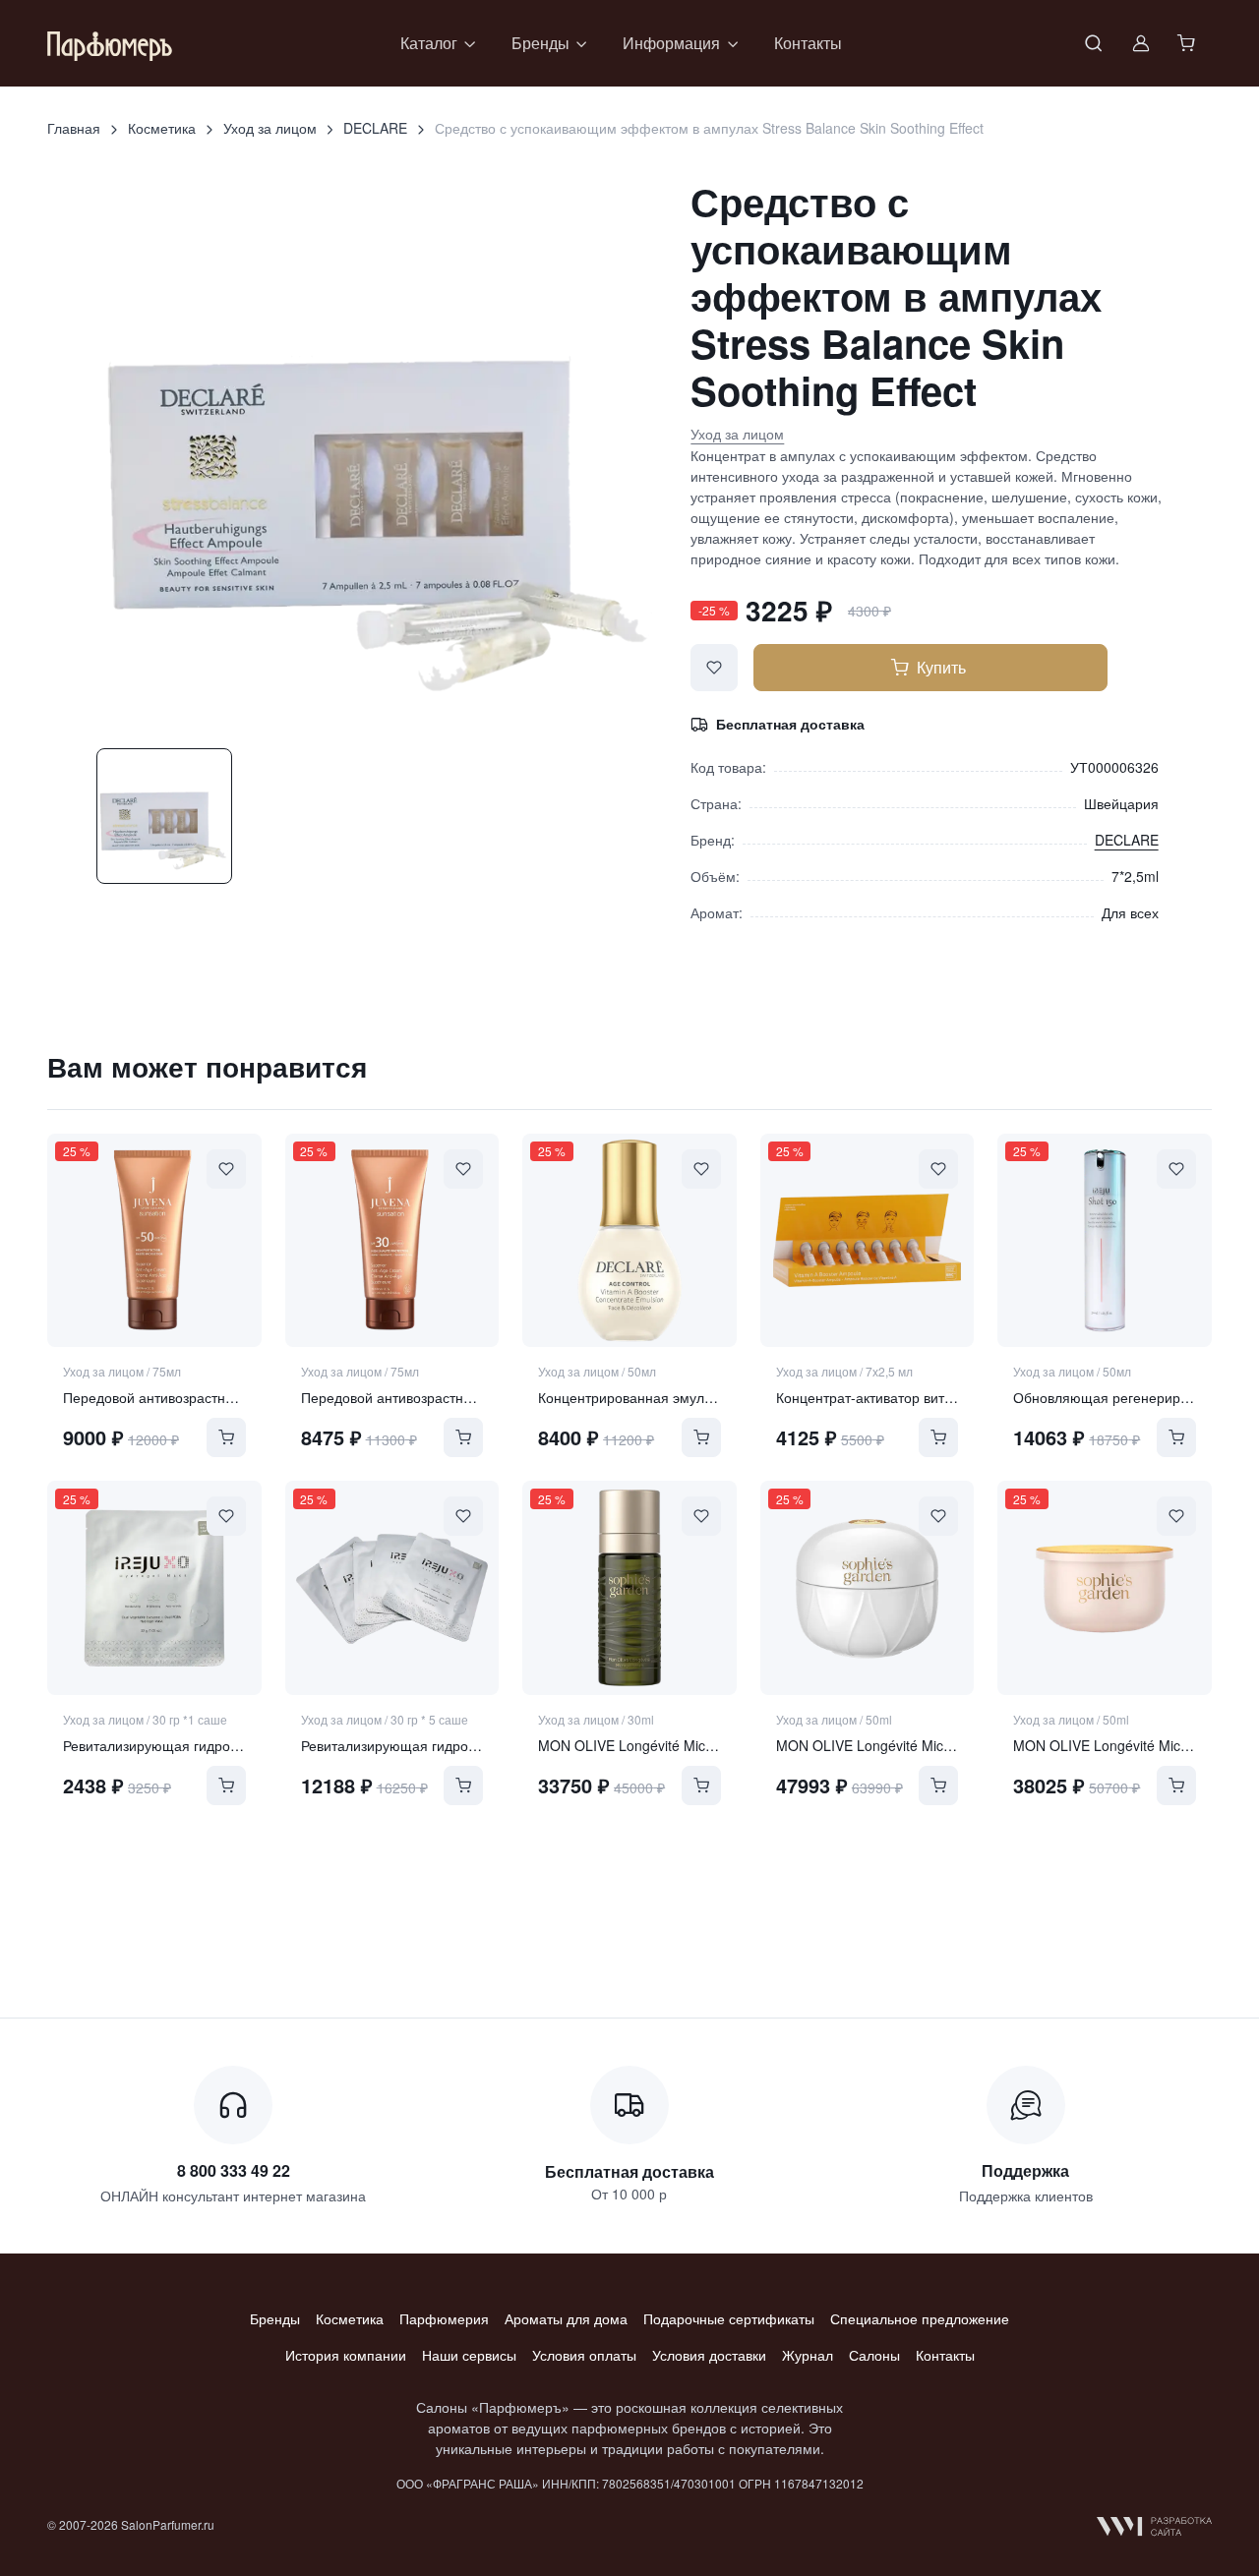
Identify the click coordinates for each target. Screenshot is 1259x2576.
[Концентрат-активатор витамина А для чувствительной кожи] (868, 1241)
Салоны (874, 2355)
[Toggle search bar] (1094, 43)
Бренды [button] (540, 43)
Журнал (808, 2355)
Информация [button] (671, 43)
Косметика (162, 128)
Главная (74, 128)
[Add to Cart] (226, 1437)
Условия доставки (709, 2355)
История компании (346, 2355)
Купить (941, 667)
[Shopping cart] (1188, 43)
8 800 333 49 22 (234, 2170)
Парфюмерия (444, 2318)
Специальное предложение (920, 2318)
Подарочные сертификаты (729, 2318)
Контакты (808, 43)
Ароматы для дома (566, 2318)
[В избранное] (714, 668)
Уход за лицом (270, 128)
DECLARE (375, 128)
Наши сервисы (469, 2355)
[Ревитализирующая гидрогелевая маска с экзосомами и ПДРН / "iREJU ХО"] (154, 1588)
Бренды (275, 2318)
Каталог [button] (429, 43)
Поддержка (1025, 2170)
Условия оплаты (584, 2355)
